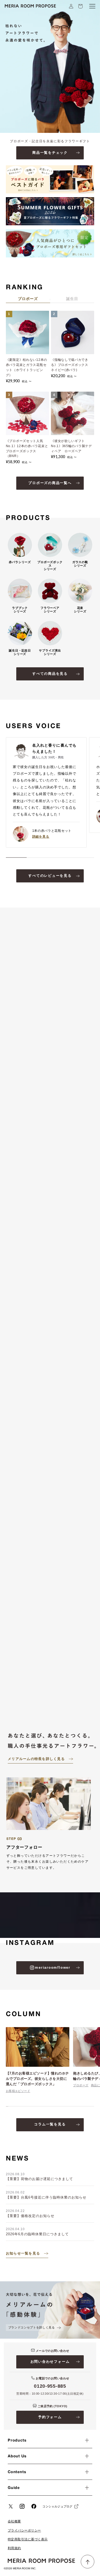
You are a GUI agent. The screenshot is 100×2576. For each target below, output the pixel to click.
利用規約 (14, 2548)
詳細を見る (41, 836)
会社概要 (14, 2521)
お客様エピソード (18, 2091)
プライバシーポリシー (24, 2530)
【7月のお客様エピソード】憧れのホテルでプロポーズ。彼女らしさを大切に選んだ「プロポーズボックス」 (37, 2079)
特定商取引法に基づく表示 (28, 2539)
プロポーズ (81, 2085)
